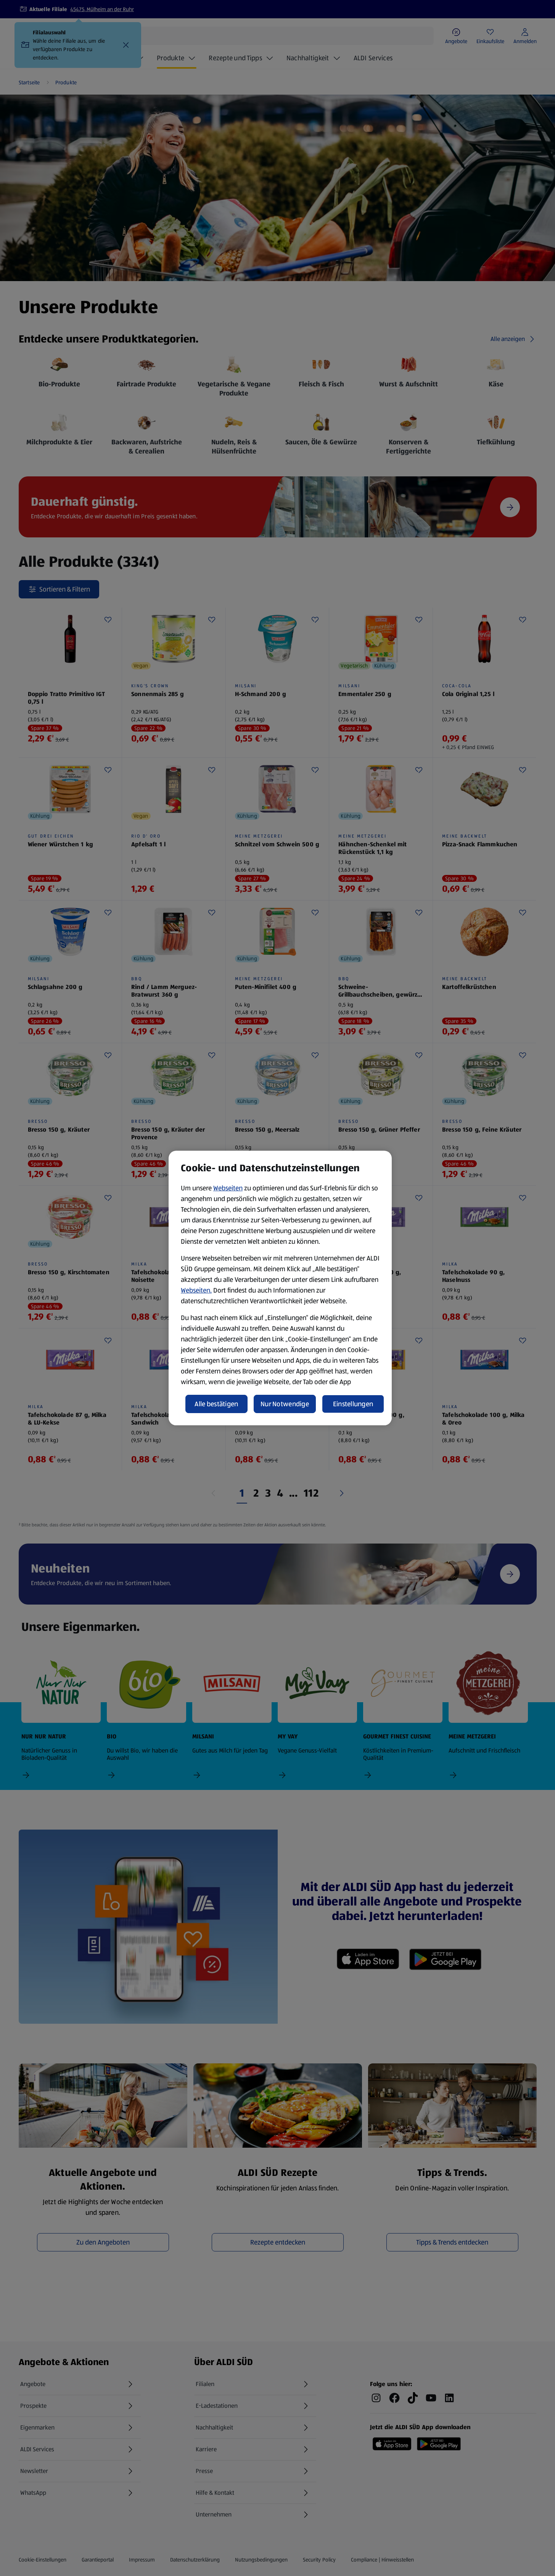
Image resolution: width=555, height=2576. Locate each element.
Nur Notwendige (285, 1404)
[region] (280, 1288)
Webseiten (228, 1188)
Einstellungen (353, 1404)
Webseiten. (196, 1290)
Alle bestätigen (216, 1404)
